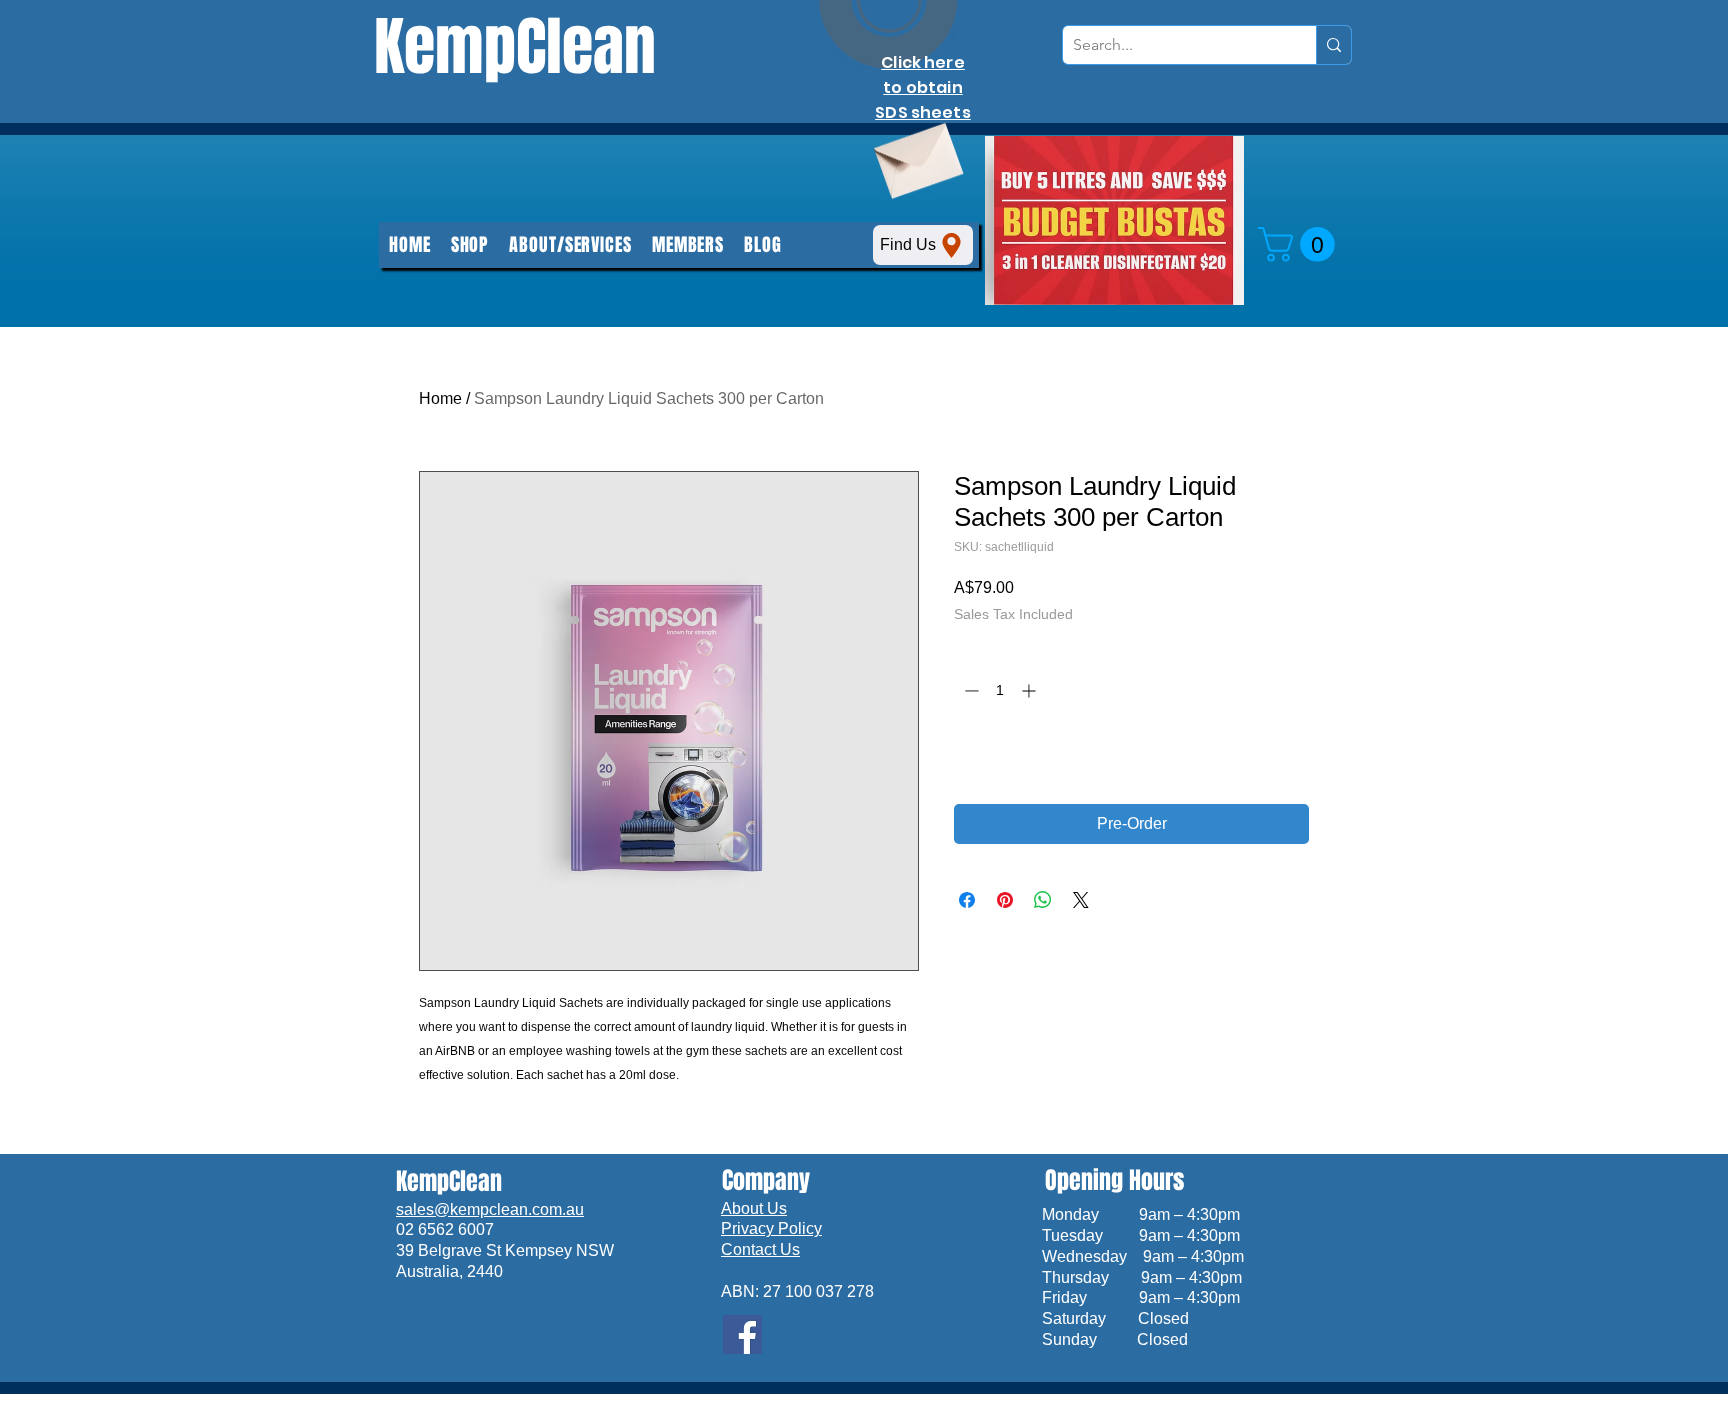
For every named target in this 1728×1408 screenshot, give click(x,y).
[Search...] (1333, 45)
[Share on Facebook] (967, 900)
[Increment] (1030, 690)
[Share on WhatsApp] (1043, 900)
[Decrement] (969, 690)
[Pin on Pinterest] (1005, 900)
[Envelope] (916, 153)
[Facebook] (742, 1334)
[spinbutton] (1000, 690)
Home (440, 398)
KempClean (515, 47)
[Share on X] (1081, 900)
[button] (688, 245)
